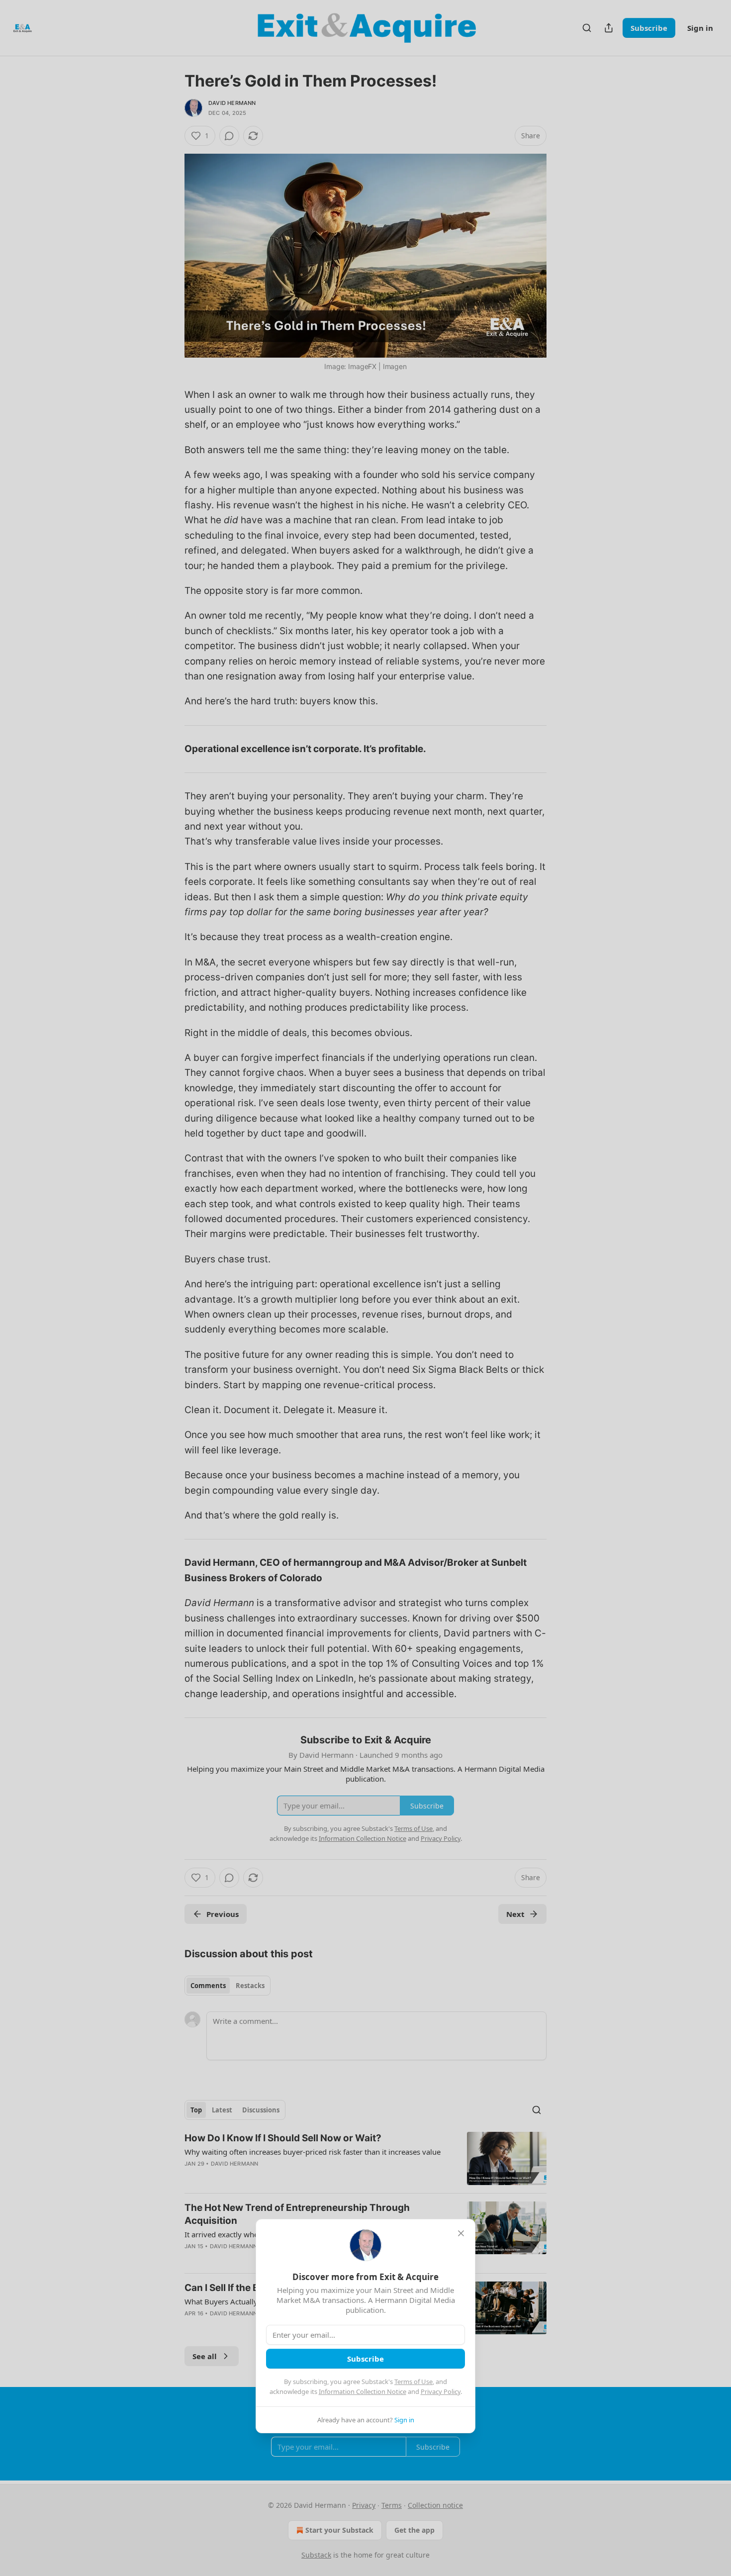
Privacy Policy (441, 2391)
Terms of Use (413, 2382)
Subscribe (365, 2359)
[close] (461, 2233)
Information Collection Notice (363, 2391)
